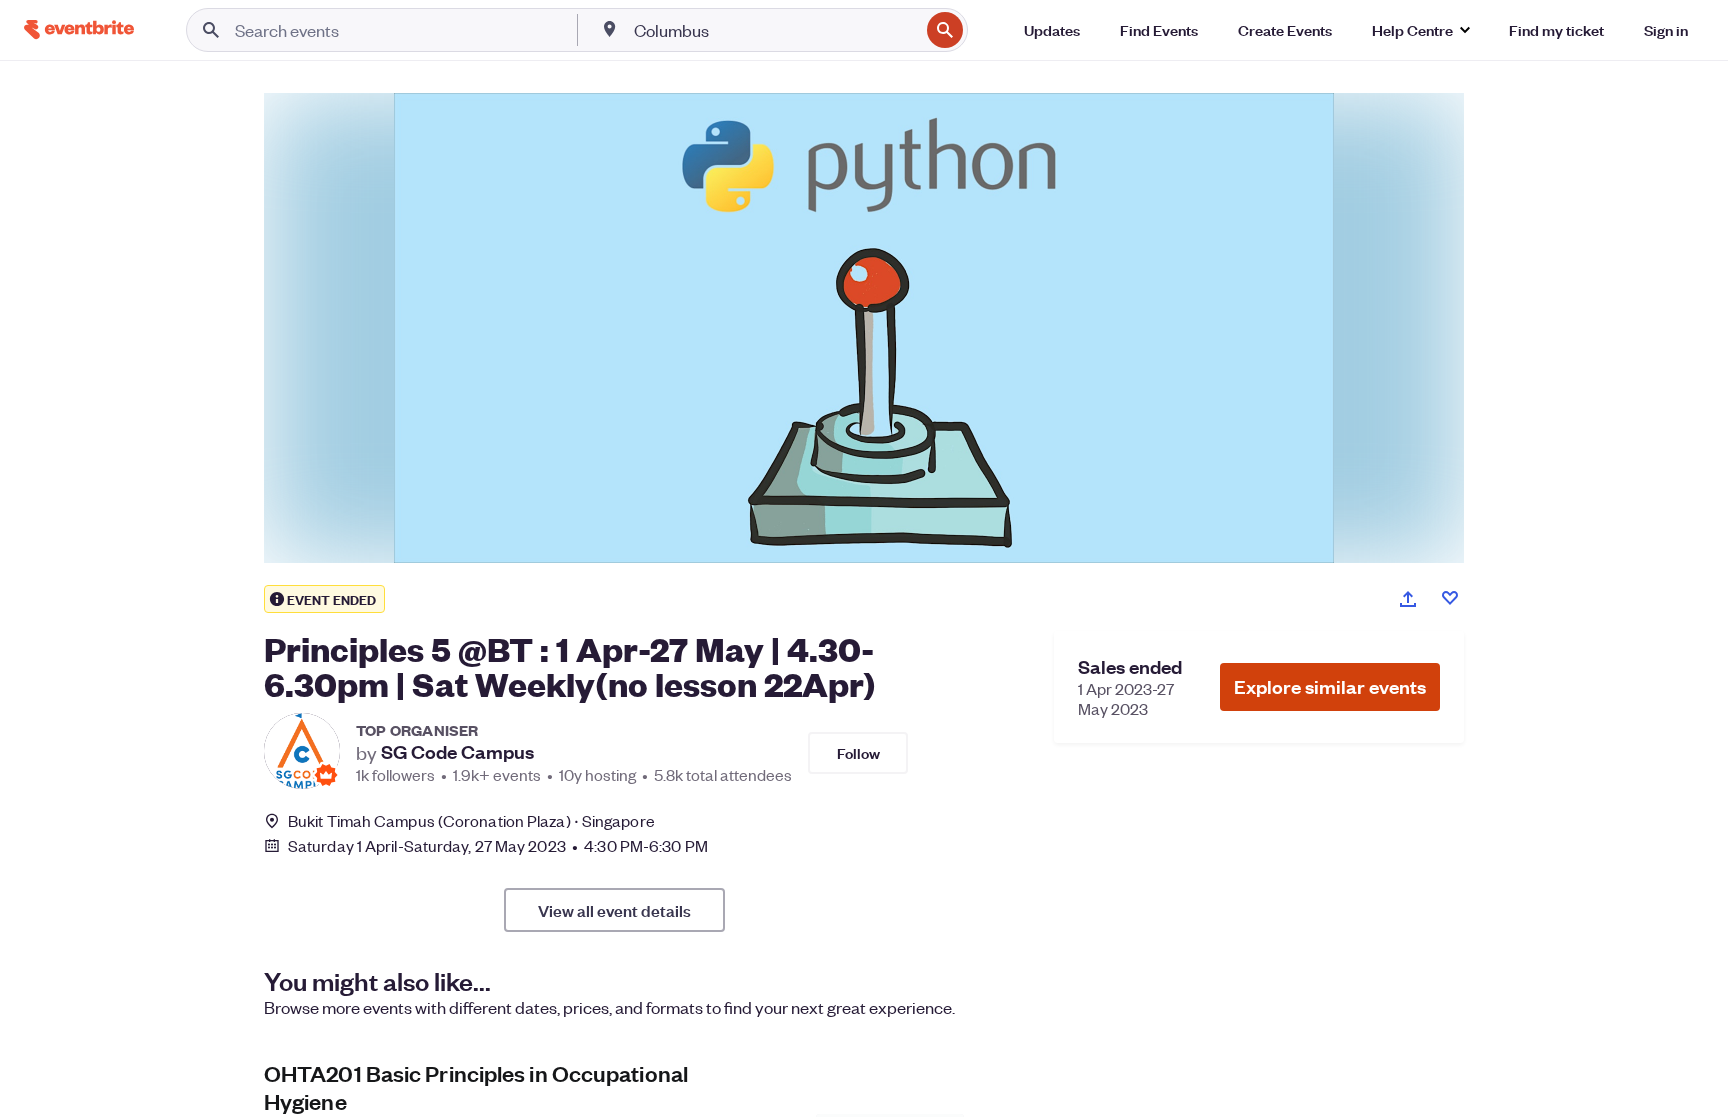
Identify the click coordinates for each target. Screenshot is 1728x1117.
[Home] (79, 29)
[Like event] (1450, 598)
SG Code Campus (457, 752)
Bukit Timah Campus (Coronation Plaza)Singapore (471, 820)
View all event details (614, 910)
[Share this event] (1408, 599)
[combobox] (774, 30)
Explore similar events (1330, 686)
